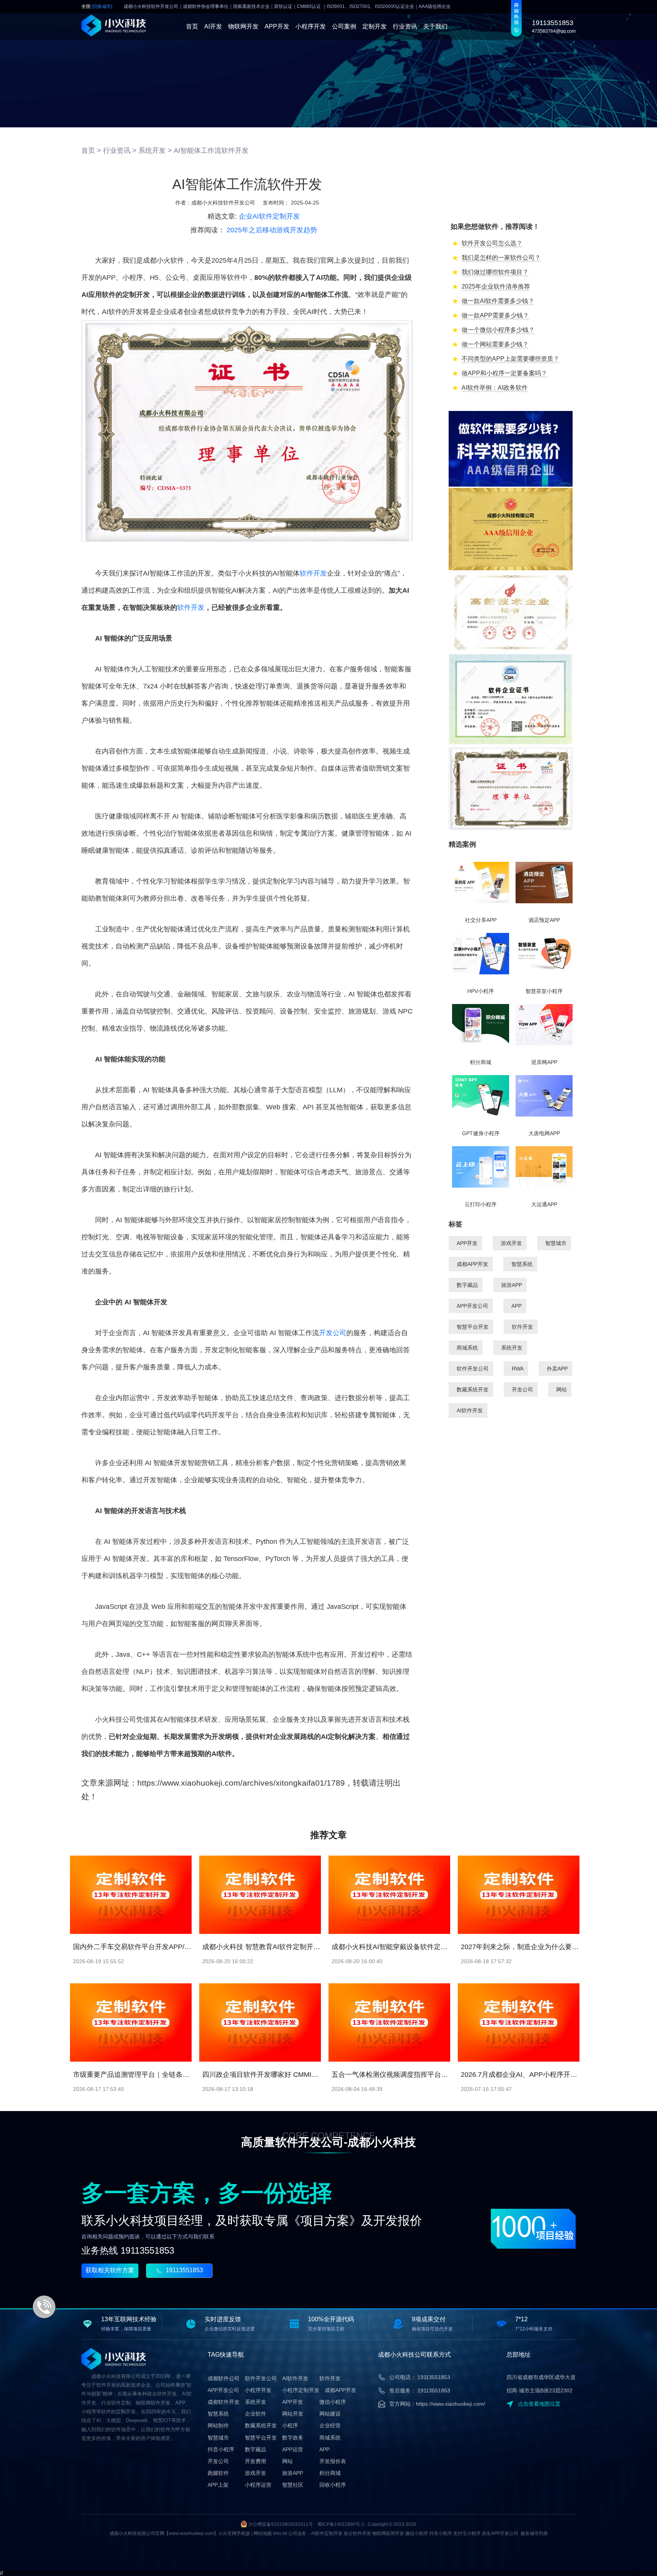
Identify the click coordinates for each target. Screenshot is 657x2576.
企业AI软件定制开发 (269, 216)
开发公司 (333, 1333)
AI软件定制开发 (327, 2533)
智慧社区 (293, 2485)
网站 (562, 1390)
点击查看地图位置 (539, 2404)
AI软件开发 (470, 1410)
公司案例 (344, 26)
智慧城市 (556, 1243)
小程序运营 (258, 2485)
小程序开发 (311, 26)
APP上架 (218, 2485)
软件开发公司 (473, 1369)
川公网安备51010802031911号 (281, 2524)
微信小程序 (333, 2402)
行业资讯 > (120, 151)
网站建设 (330, 2414)
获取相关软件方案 (110, 2270)
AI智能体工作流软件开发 (211, 151)
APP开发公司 (472, 1306)
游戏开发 (511, 1243)
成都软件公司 (224, 2378)
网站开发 (293, 2414)
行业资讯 (405, 26)
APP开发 (277, 26)
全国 (97, 7)
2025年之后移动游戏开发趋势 (272, 230)
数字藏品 (467, 1285)
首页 (192, 26)
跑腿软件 (218, 2473)
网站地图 (263, 2533)
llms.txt (280, 2533)
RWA (518, 1369)
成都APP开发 (472, 1264)
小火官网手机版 (234, 2533)
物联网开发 (243, 26)
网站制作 (218, 2425)
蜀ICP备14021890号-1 (341, 2524)
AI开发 (213, 26)
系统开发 (512, 1348)
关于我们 (435, 26)
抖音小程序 (221, 2449)
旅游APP (512, 1285)
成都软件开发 (224, 2402)
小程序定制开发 (301, 2390)
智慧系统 (522, 1264)
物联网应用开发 (388, 2533)
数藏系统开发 (473, 1390)
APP (517, 1306)
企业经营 (330, 2425)
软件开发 (313, 573)
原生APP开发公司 (500, 2533)
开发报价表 (333, 2461)
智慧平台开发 (473, 1327)
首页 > (91, 151)
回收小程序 (333, 2485)
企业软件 (255, 2414)
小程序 (290, 2425)
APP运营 (293, 2449)
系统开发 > (155, 151)
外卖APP (557, 1369)
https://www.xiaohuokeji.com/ (451, 2404)
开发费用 (255, 2461)
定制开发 (375, 26)
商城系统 (467, 1348)
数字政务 (293, 2438)
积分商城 (330, 2473)
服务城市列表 (534, 2533)
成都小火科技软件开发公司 (223, 203)
